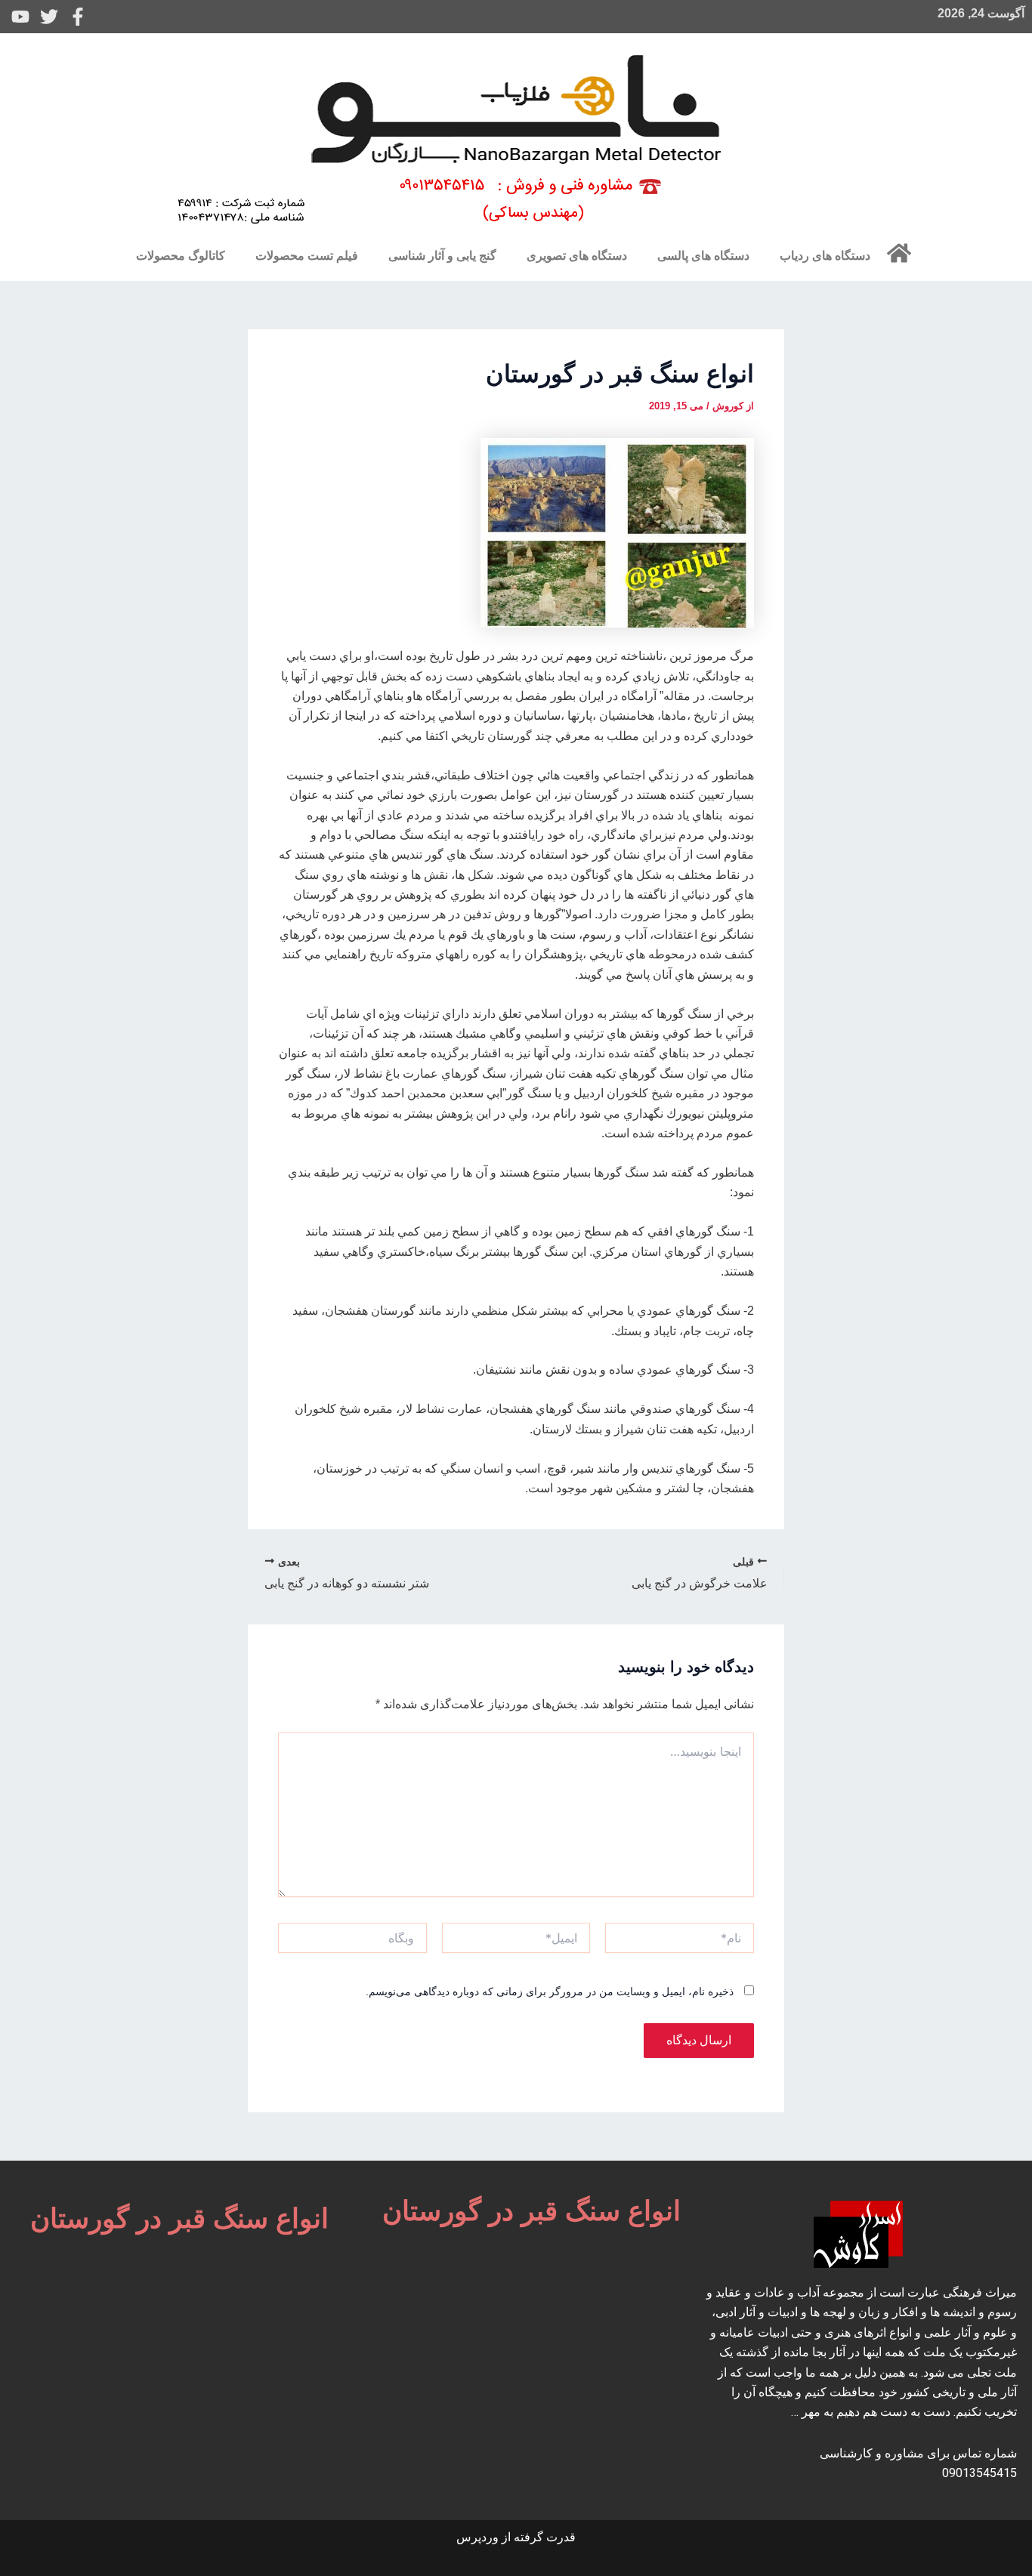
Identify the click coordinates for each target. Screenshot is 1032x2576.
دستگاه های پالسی (703, 256)
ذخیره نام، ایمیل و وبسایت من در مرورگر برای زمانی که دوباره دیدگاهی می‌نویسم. (550, 1991)
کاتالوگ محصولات (181, 256)
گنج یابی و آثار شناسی (442, 256)
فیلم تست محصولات (307, 256)
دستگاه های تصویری (577, 256)
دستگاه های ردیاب (825, 256)
